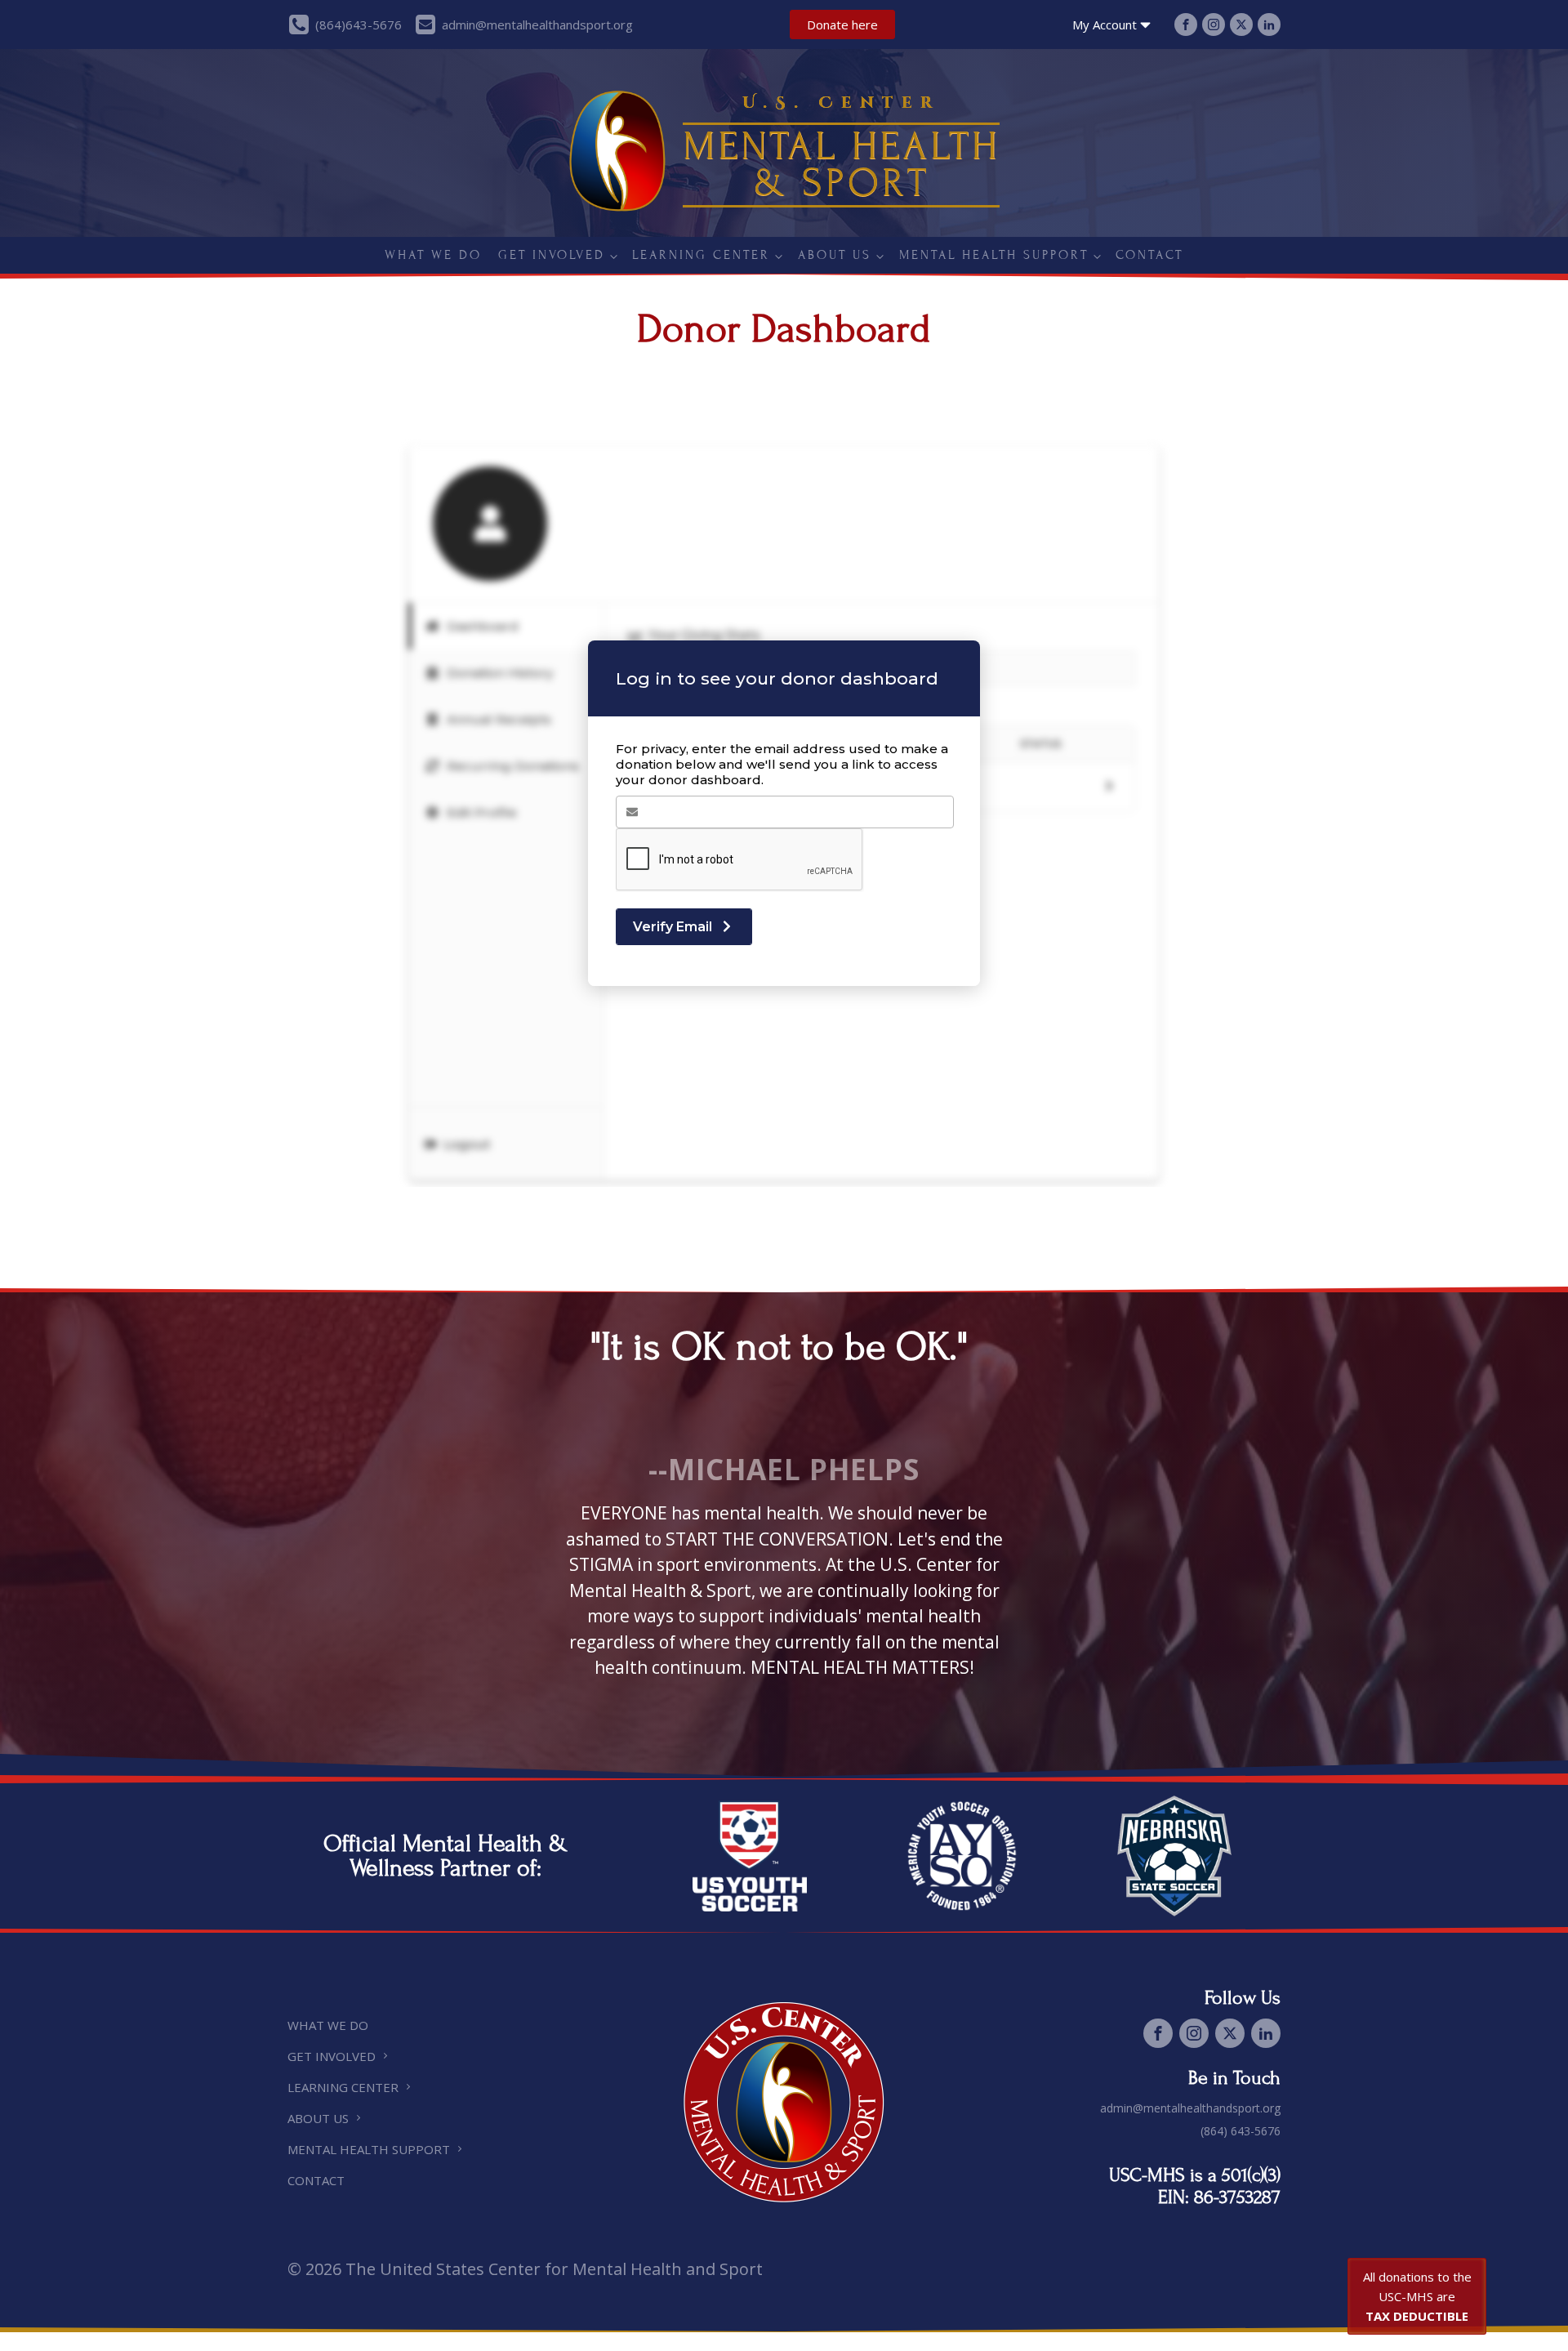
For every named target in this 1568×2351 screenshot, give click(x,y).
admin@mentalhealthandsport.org (1190, 2108)
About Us (835, 255)
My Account (1105, 25)
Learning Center (701, 255)
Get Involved (552, 255)
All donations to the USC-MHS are (1417, 2296)
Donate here (842, 25)
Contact (1149, 255)
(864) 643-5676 (1241, 2131)
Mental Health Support (994, 255)
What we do (433, 255)
